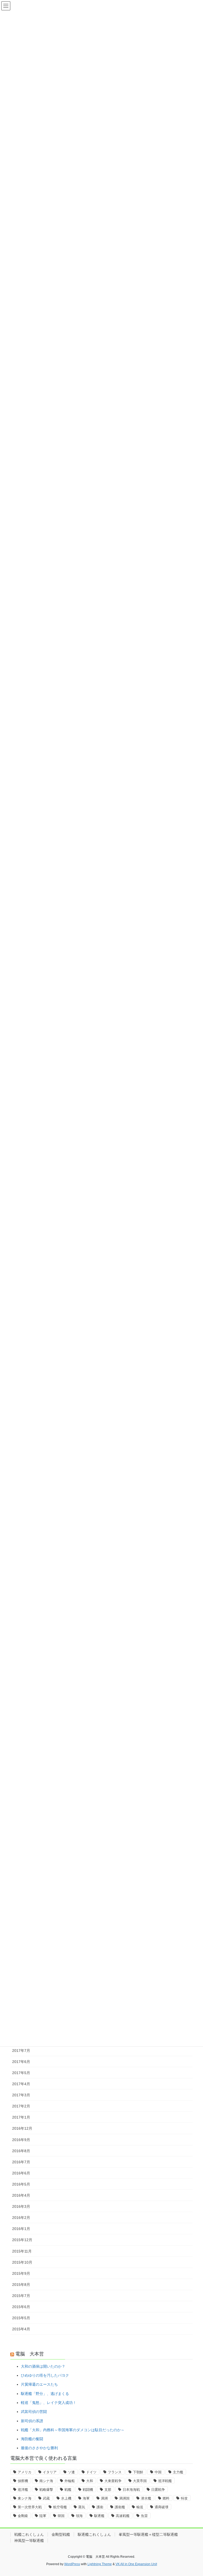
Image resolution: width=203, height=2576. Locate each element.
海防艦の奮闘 (32, 2439)
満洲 (104, 2498)
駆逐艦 (99, 2516)
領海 (79, 2516)
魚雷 (144, 2516)
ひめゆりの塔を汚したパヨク (45, 2375)
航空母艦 (60, 2507)
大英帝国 (140, 2481)
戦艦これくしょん (29, 2534)
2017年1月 (21, 2117)
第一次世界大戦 (30, 2507)
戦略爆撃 (46, 2490)
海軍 (86, 2498)
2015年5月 (21, 2318)
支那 (108, 2490)
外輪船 (70, 2481)
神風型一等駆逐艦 (29, 2541)
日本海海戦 (131, 2490)
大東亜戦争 (113, 2481)
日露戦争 (158, 2490)
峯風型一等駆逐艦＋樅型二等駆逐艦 (148, 2534)
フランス (115, 2472)
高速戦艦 (123, 2516)
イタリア (50, 2472)
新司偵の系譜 (32, 2421)
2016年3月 (21, 2206)
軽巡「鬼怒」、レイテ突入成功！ (49, 2403)
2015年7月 (21, 2296)
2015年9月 (21, 2273)
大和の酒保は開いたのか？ (43, 2366)
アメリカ (25, 2472)
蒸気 (82, 2507)
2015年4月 (21, 2329)
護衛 (100, 2507)
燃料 (166, 2498)
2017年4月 (21, 2084)
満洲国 (124, 2498)
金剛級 (23, 2516)
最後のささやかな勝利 (39, 2448)
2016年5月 (21, 2184)
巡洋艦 (23, 2490)
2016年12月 (22, 2128)
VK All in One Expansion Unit (136, 2564)
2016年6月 (21, 2173)
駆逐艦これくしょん (94, 2534)
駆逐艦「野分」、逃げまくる (45, 2394)
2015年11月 (22, 2251)
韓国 (61, 2516)
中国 (158, 2472)
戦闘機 (88, 2490)
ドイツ (91, 2472)
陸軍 (43, 2516)
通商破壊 (162, 2507)
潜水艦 (146, 2498)
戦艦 (68, 2490)
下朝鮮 (138, 2472)
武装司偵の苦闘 (34, 2412)
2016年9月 (21, 2140)
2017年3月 (21, 2095)
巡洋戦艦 (165, 2481)
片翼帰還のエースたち (39, 2384)
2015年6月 (21, 2307)
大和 (90, 2481)
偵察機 (23, 2481)
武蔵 (46, 2498)
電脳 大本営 (30, 2354)
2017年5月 (21, 2073)
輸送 (140, 2507)
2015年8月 (21, 2285)
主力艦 (178, 2472)
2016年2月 (21, 2218)
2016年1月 (21, 2229)
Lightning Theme (100, 2564)
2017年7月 (21, 2051)
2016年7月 (21, 2162)
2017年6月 (21, 2062)
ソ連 (71, 2472)
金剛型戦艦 (61, 2534)
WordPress (72, 2564)
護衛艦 (120, 2507)
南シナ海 (46, 2481)
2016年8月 (21, 2151)
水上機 (66, 2498)
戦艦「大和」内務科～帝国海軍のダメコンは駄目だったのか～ (73, 2430)
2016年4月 (21, 2195)
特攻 (184, 2498)
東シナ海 (25, 2498)
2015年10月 (22, 2262)
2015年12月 (22, 2240)
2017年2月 (21, 2106)
